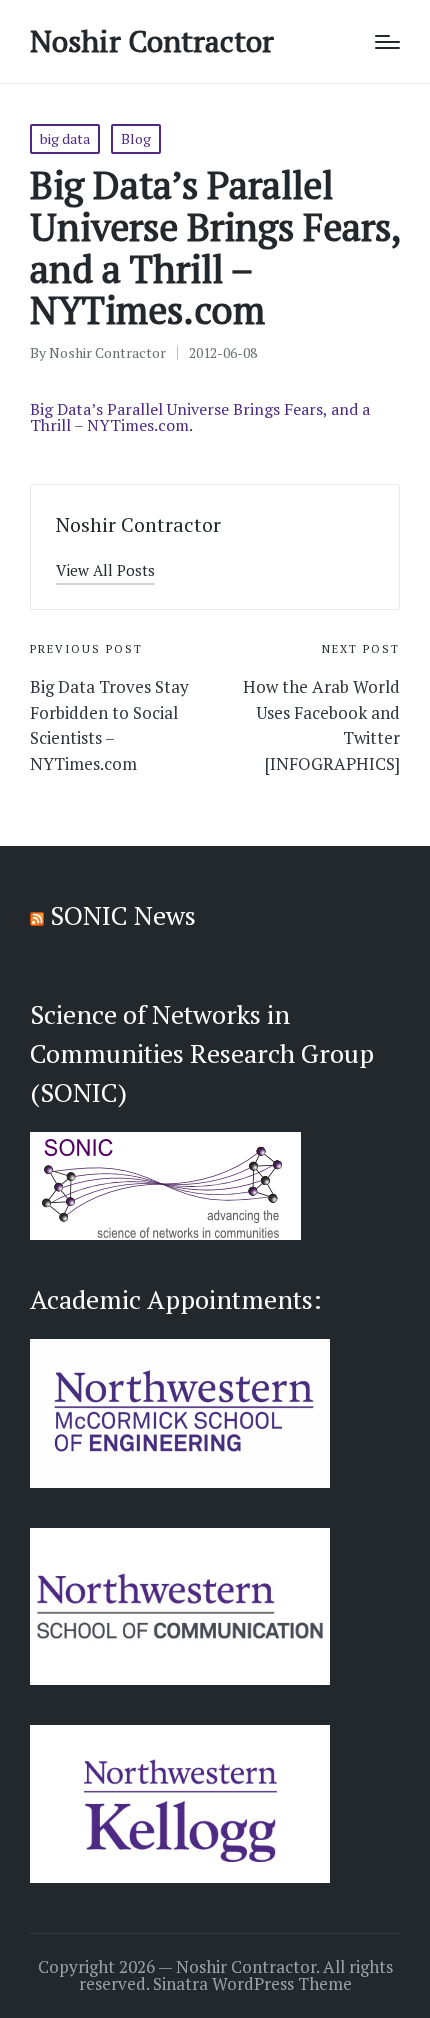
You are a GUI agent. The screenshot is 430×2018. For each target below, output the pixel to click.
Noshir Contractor (152, 41)
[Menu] (387, 42)
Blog (136, 138)
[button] (105, 570)
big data (65, 138)
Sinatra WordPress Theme (252, 1984)
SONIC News (123, 915)
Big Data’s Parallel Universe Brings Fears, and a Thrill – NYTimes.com (200, 417)
